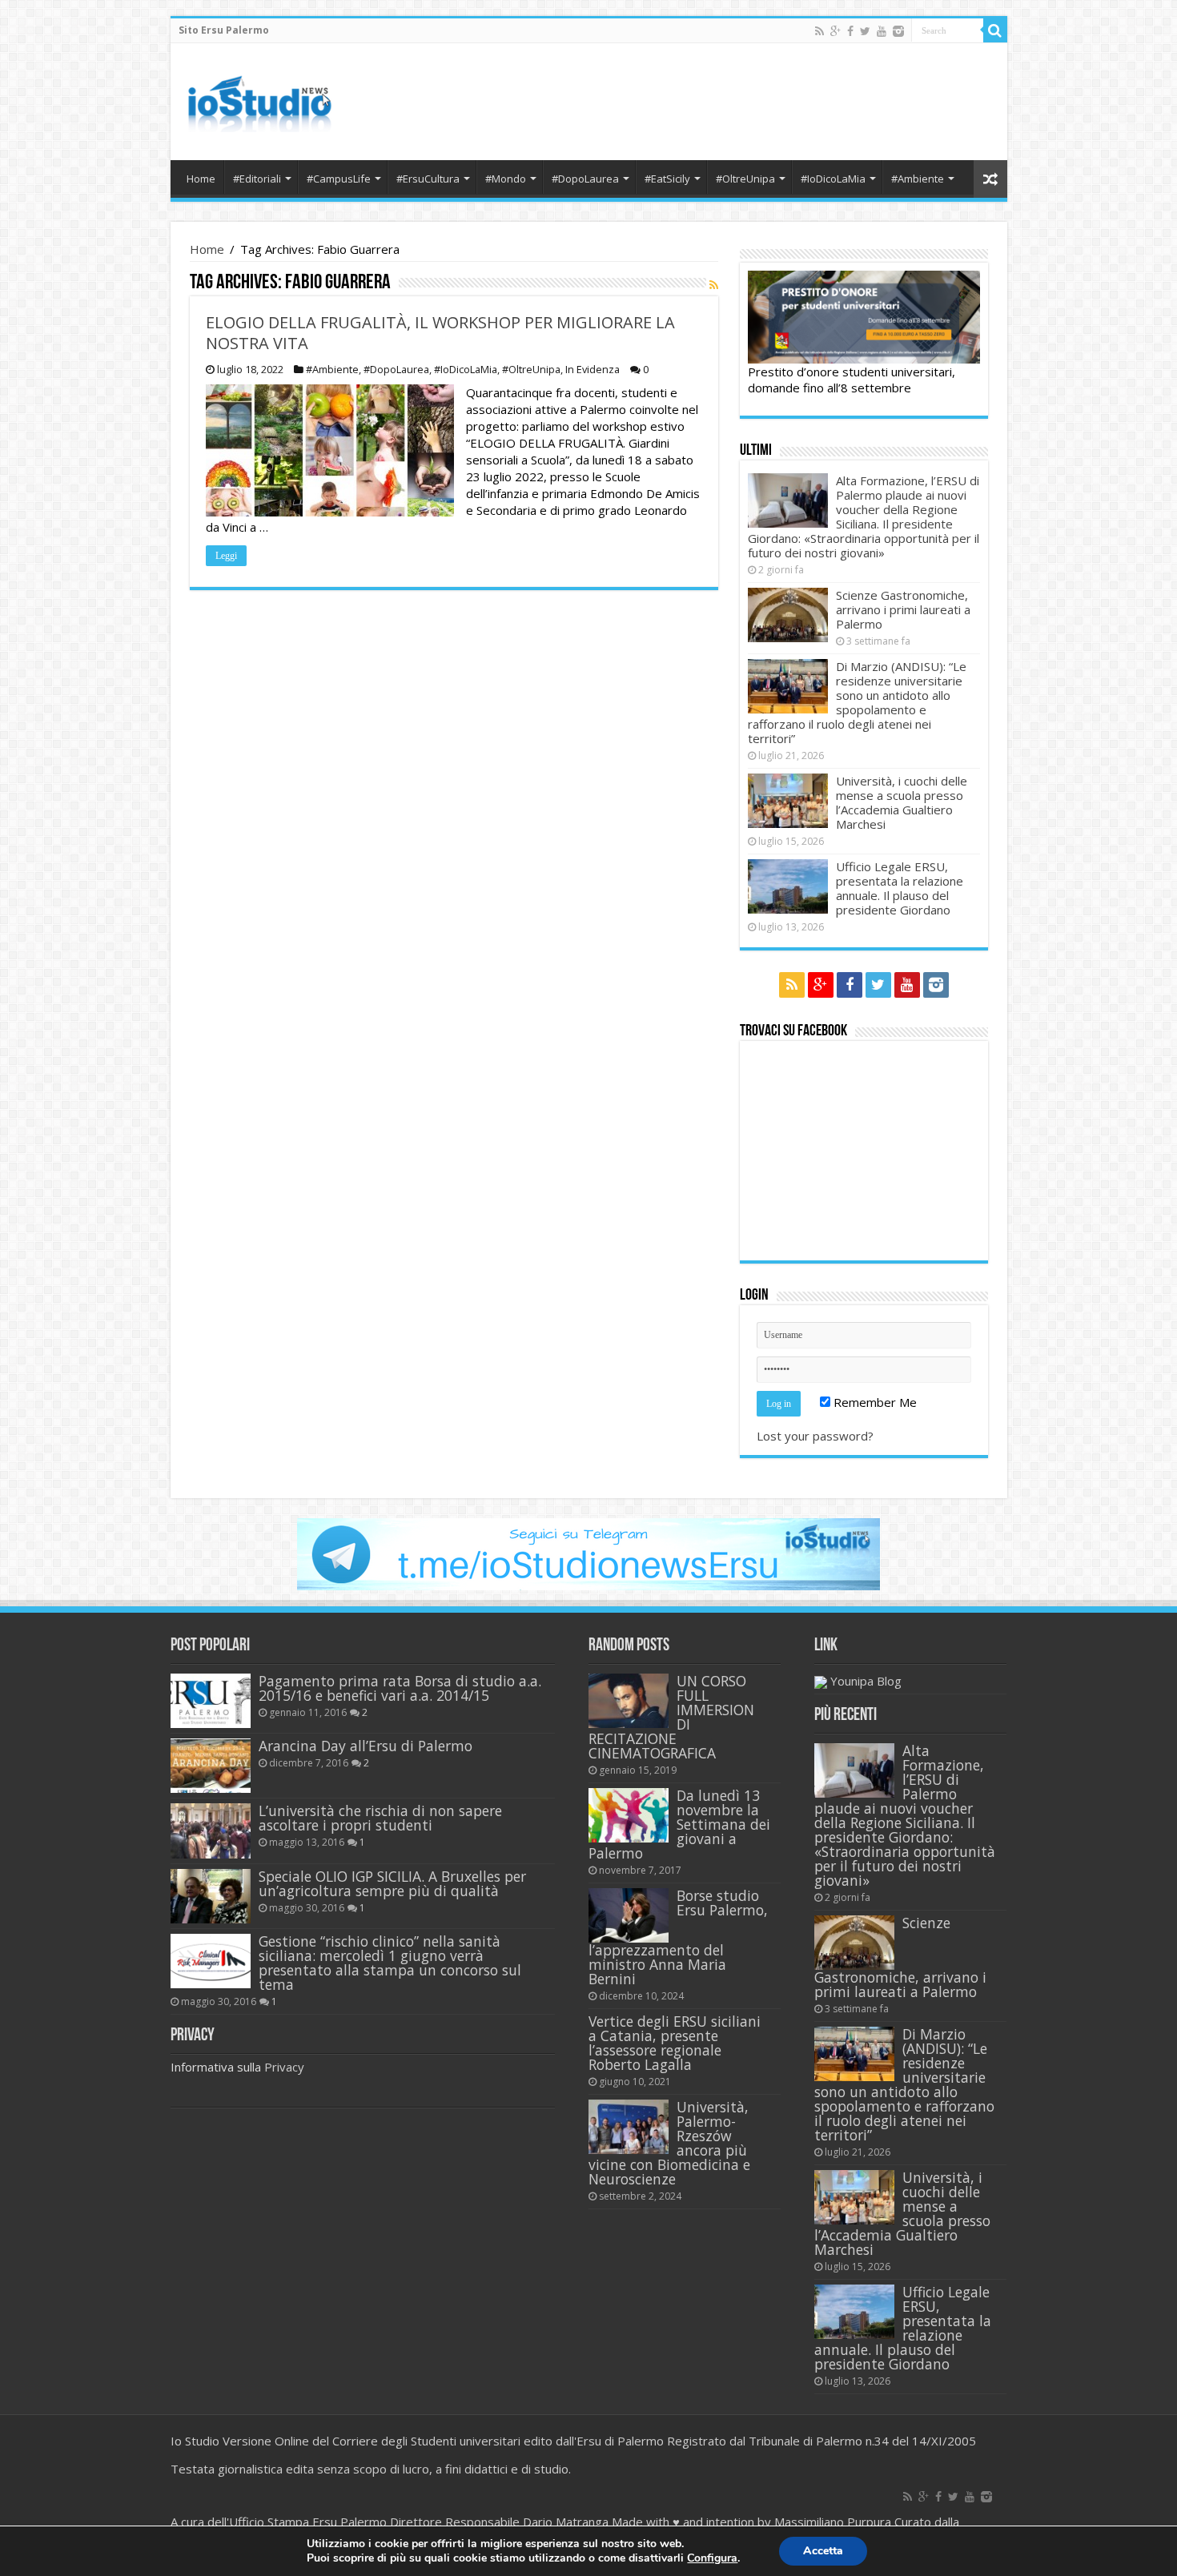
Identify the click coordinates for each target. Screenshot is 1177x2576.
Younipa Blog (866, 1681)
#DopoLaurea (585, 179)
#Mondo (506, 179)
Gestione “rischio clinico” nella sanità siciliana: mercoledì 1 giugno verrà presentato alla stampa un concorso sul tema (390, 1963)
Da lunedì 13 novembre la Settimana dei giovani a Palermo (679, 1824)
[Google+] (836, 31)
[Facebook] (850, 31)
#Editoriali (257, 179)
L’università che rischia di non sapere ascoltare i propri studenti (380, 1818)
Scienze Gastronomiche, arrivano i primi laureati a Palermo (903, 609)
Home (201, 179)
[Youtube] (882, 31)
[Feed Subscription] (714, 285)
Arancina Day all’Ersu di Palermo (366, 1746)
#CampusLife (339, 179)
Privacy (284, 2067)
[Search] (995, 30)
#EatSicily (667, 179)
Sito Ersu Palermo (224, 30)
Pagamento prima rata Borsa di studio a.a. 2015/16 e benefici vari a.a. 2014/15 (400, 1688)
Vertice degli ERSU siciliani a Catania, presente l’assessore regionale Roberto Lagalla (675, 2043)
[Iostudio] (259, 98)
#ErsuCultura (428, 179)
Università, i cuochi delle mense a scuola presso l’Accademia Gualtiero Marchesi (902, 802)
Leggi (226, 556)
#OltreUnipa (745, 179)
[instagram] (898, 31)
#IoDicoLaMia (833, 179)
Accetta (823, 2551)
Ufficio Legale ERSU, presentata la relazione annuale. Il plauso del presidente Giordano (900, 888)
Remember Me (874, 1402)
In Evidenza (593, 369)
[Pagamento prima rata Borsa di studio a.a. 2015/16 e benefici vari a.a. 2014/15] (211, 1701)
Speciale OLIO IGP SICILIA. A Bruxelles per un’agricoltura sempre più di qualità (392, 1883)
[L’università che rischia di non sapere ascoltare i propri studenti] (211, 1831)
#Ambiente (918, 179)
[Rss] (819, 31)
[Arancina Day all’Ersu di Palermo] (211, 1766)
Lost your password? (815, 1436)
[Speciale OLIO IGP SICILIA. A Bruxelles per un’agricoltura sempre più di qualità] (211, 1896)
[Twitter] (865, 31)
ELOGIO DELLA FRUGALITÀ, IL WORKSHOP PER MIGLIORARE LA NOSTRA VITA (440, 333)
